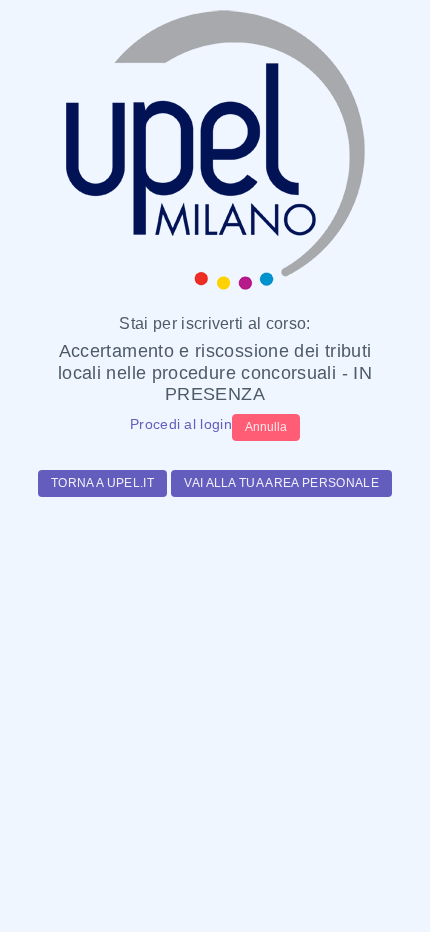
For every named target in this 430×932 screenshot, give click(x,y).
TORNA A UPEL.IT (102, 483)
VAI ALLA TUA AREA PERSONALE (281, 483)
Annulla (266, 427)
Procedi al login (181, 424)
